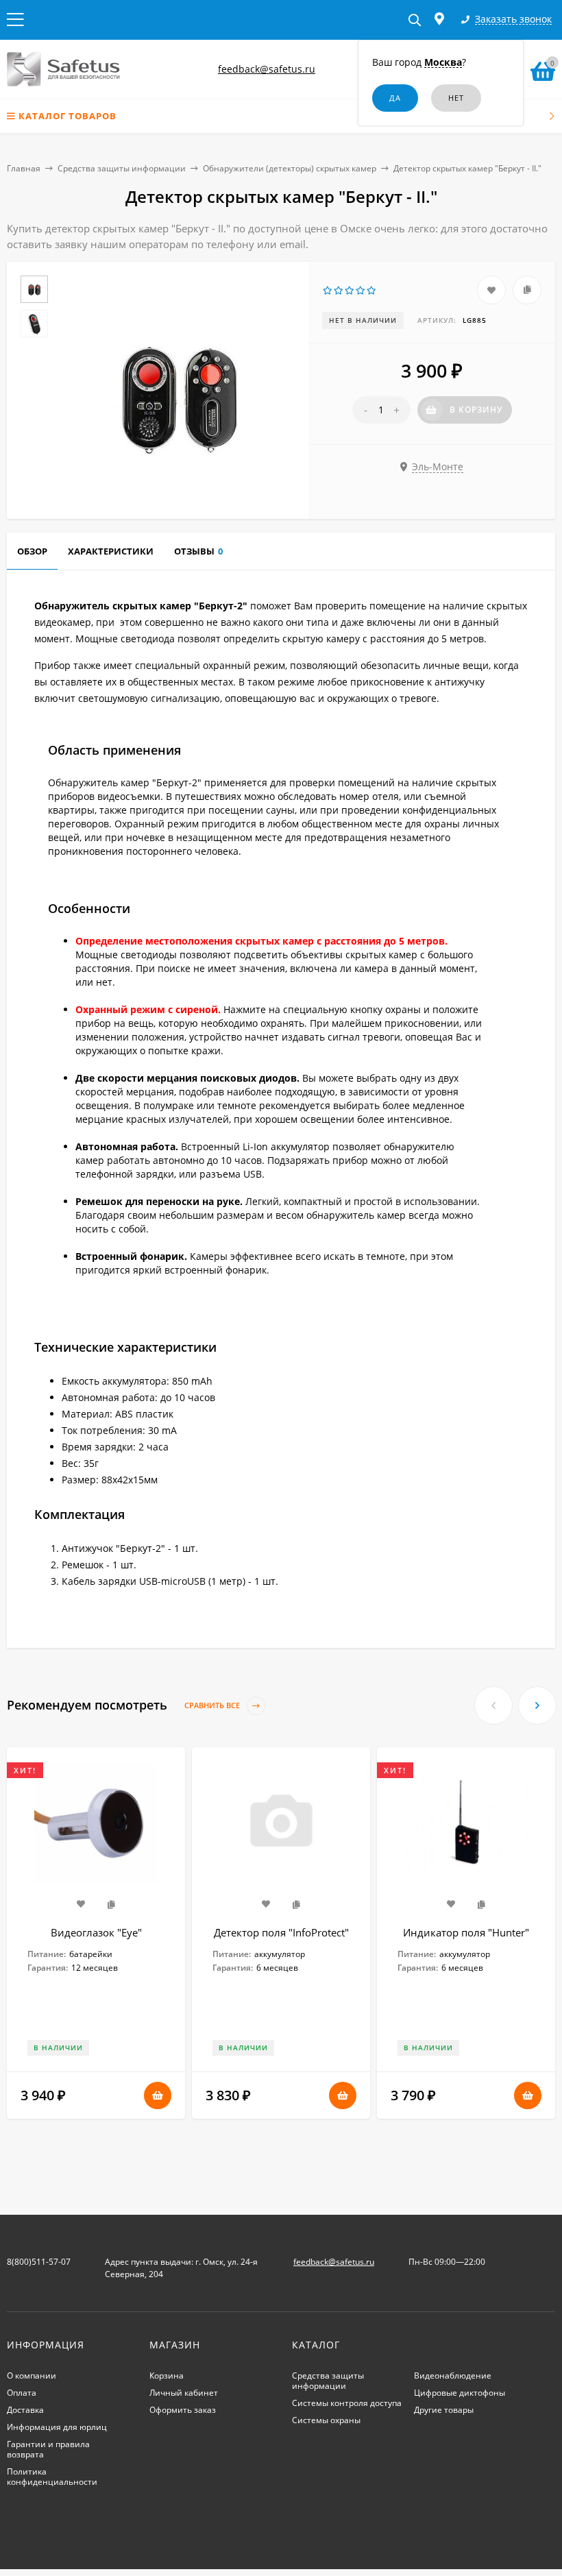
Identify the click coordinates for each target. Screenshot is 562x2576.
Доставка (25, 2410)
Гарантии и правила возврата (48, 2449)
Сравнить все (213, 1705)
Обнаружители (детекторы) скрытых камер (290, 168)
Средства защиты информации (122, 168)
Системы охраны (326, 2420)
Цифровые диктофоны (460, 2393)
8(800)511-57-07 (39, 2262)
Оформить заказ (183, 2410)
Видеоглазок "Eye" (96, 1932)
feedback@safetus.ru (267, 69)
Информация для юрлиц (57, 2427)
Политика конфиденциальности (52, 2477)
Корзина (167, 2375)
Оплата (22, 2393)
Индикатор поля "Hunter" (466, 1932)
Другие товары (444, 2410)
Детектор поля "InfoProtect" (281, 1932)
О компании (32, 2375)
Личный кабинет (184, 2393)
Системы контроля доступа (347, 2403)
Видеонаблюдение (453, 2375)
